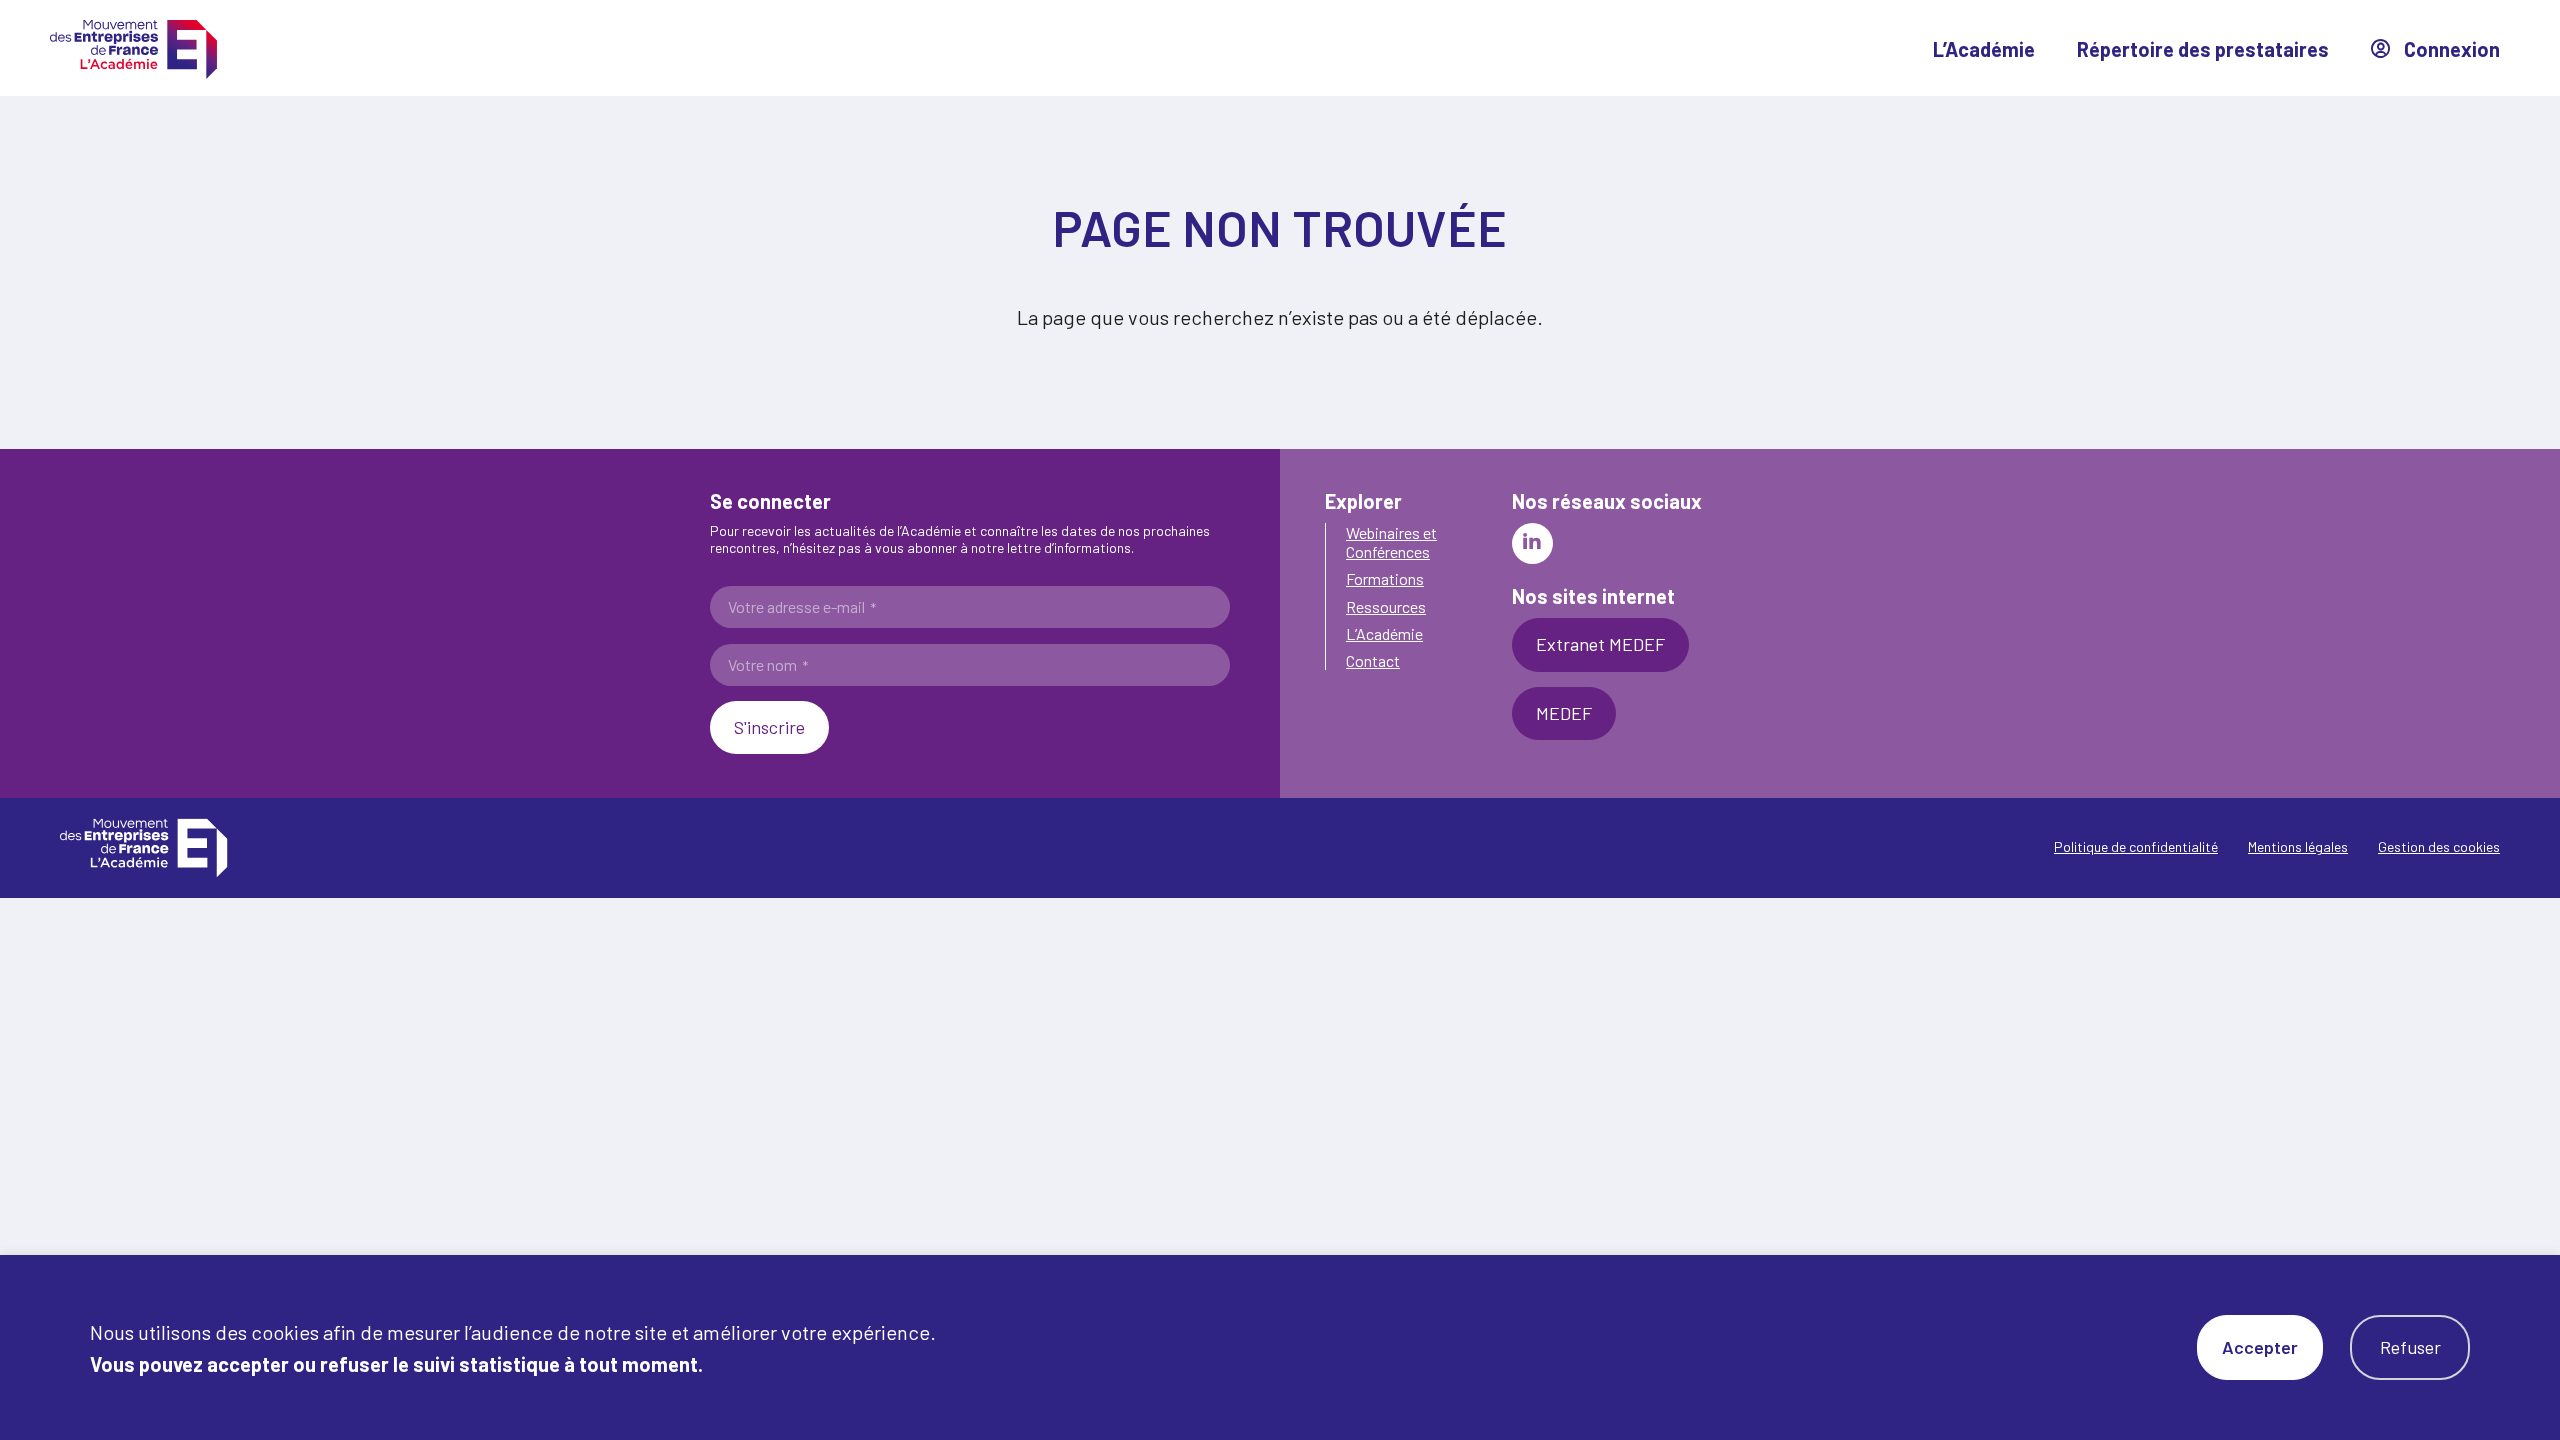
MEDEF (1564, 713)
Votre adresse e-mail (802, 607)
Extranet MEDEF (1600, 644)
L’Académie (1984, 49)
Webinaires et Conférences (1391, 542)
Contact (1373, 660)
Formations (1385, 578)
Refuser (2410, 1347)
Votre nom (768, 665)
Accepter (2260, 1347)
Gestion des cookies (2439, 846)
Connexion (2450, 49)
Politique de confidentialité (2136, 846)
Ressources (1386, 606)
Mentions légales (2298, 846)
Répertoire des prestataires (2203, 49)
